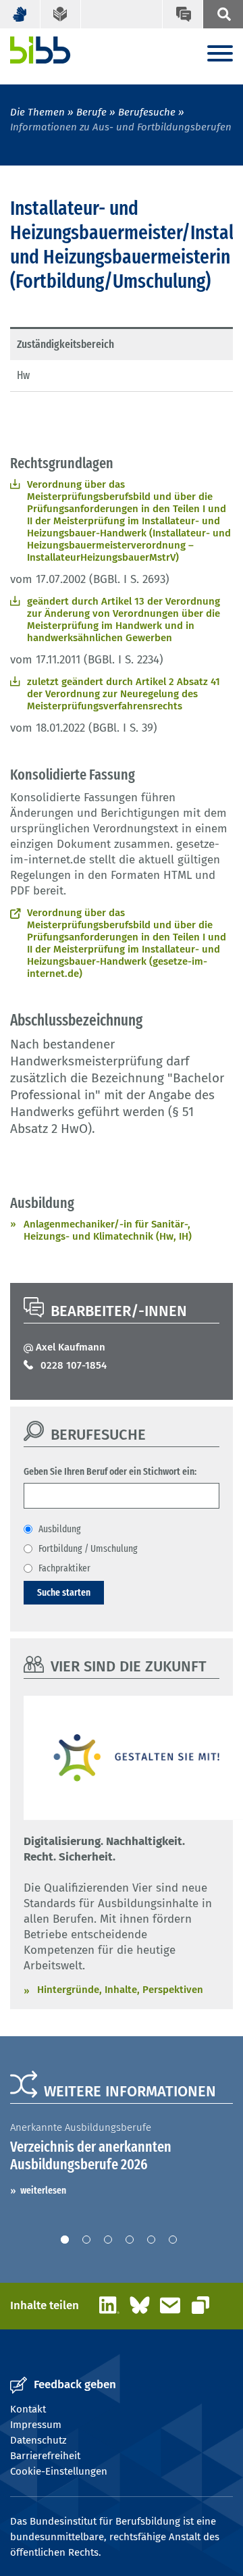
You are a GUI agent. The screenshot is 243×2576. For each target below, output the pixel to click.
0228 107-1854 (74, 1365)
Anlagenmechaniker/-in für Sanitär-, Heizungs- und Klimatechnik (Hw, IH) (108, 1230)
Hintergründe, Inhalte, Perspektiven (120, 1990)
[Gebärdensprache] (20, 14)
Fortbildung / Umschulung (88, 1548)
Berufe (91, 112)
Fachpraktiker (64, 1568)
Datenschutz (38, 2440)
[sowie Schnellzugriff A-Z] (223, 14)
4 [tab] (130, 2240)
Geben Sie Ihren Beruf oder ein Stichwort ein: (110, 1471)
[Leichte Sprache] (61, 14)
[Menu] (220, 54)
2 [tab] (86, 2240)
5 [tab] (151, 2240)
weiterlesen (43, 2190)
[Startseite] (40, 50)
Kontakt (28, 2409)
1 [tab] (65, 2240)
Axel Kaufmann (71, 1347)
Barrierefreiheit (45, 2456)
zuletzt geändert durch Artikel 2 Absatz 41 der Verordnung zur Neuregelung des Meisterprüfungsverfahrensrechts (124, 694)
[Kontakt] (182, 14)
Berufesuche (147, 112)
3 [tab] (108, 2240)
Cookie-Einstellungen (59, 2471)
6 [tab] (173, 2240)
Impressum (36, 2425)
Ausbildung (60, 1529)
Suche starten (64, 1592)
